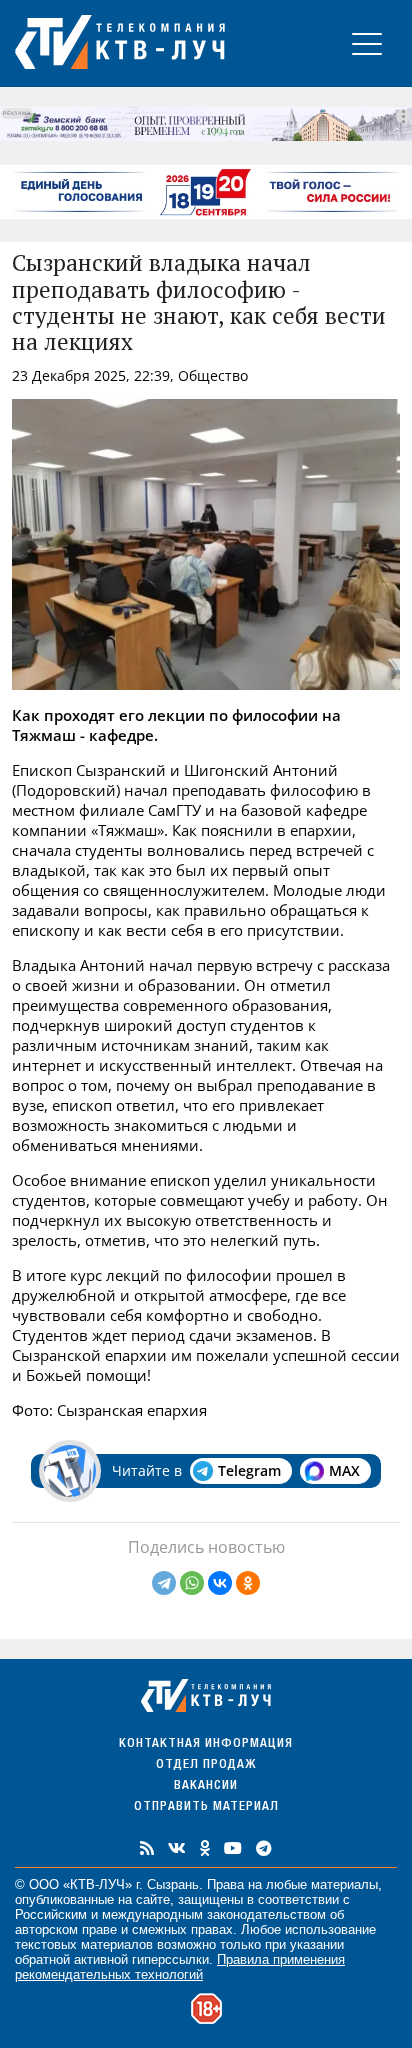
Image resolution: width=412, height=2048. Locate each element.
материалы (344, 1884)
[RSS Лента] (147, 1848)
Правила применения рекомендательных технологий (180, 1967)
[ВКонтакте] (220, 1583)
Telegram (249, 1470)
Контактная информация (206, 1744)
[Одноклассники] (248, 1583)
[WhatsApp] (192, 1583)
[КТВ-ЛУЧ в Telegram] (264, 1848)
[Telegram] (164, 1583)
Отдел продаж (206, 1765)
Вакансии (206, 1786)
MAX (344, 1470)
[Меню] (367, 43)
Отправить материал (206, 1807)
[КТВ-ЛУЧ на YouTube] (233, 1848)
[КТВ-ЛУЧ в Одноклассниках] (205, 1848)
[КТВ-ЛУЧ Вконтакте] (177, 1848)
